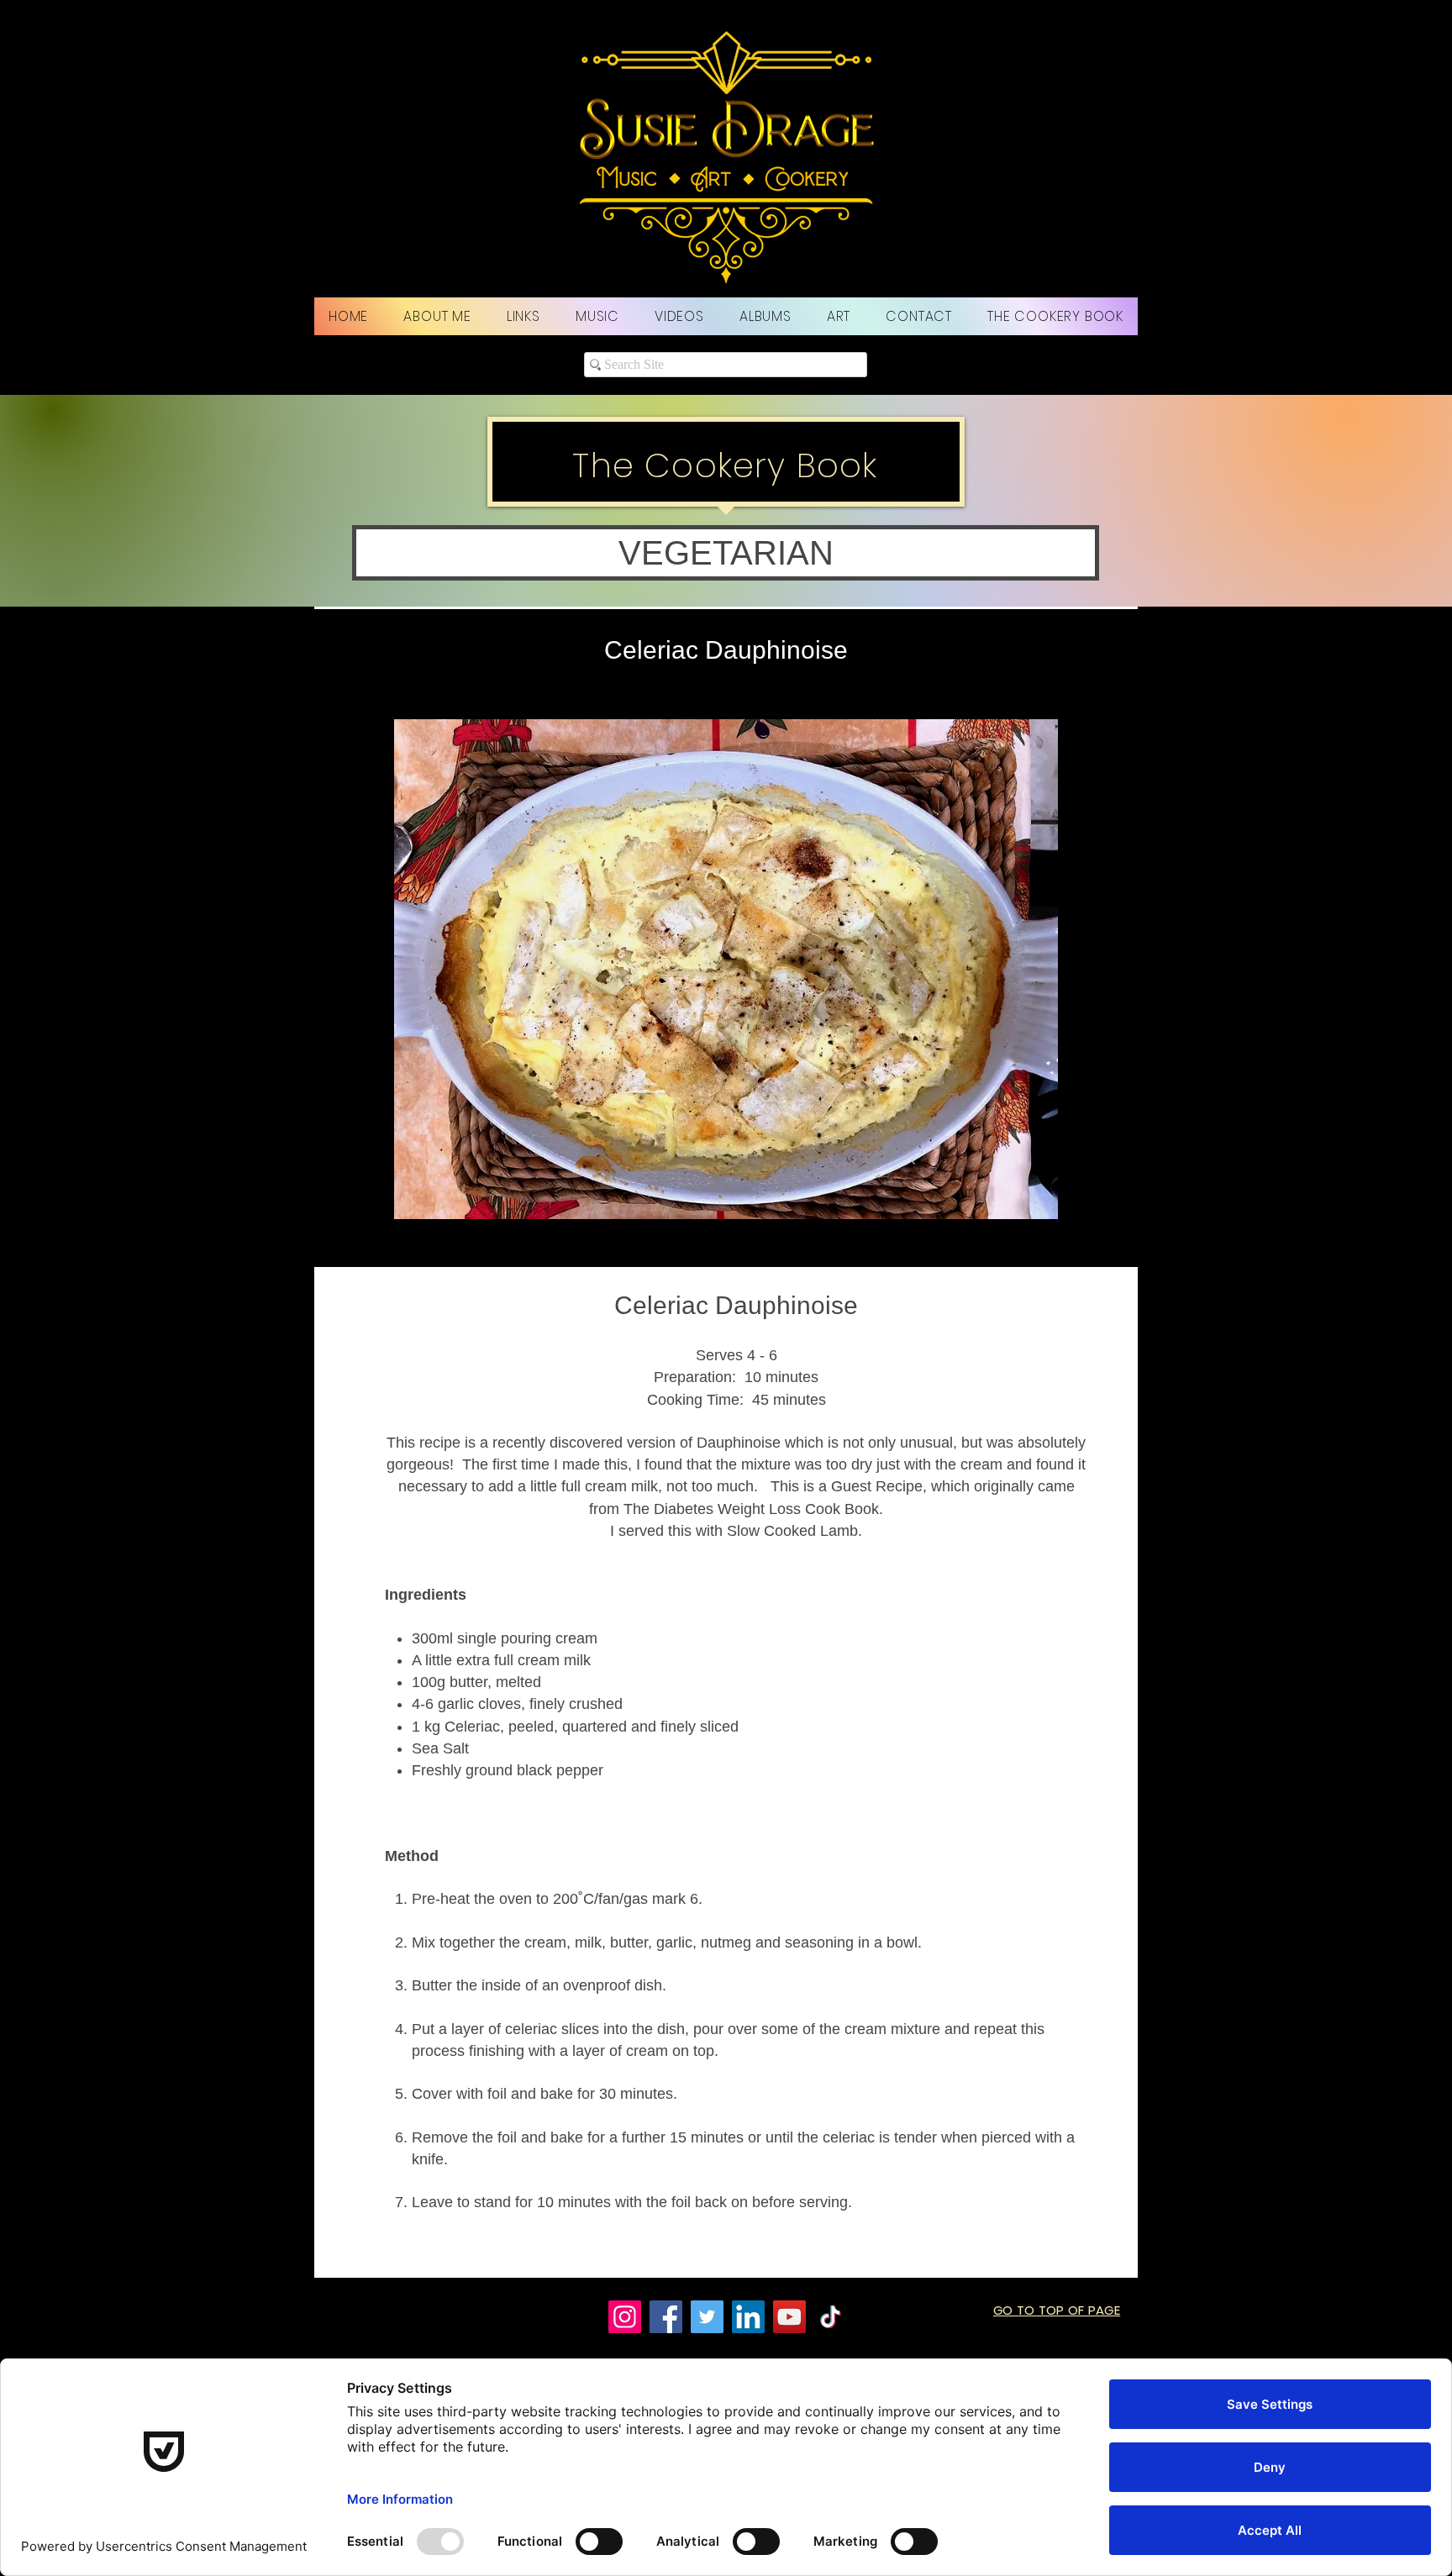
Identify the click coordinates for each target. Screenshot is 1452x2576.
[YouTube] (789, 2317)
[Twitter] (707, 2317)
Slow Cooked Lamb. (794, 1531)
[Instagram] (625, 2317)
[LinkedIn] (748, 2317)
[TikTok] (831, 2317)
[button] (726, 553)
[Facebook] (666, 2317)
